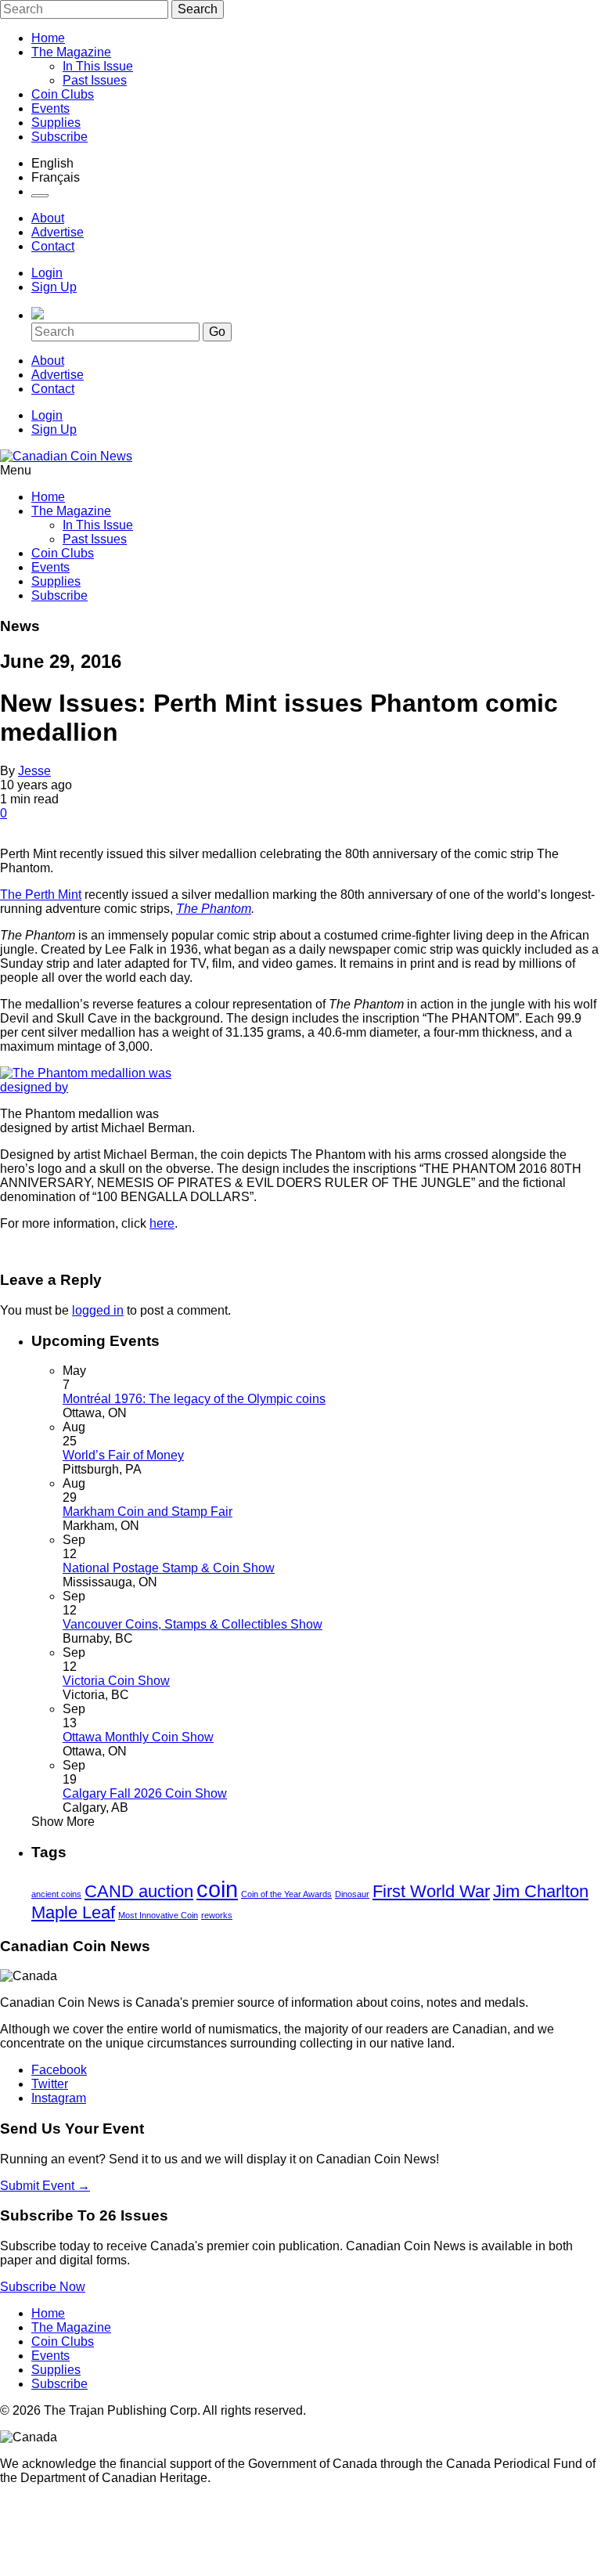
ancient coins (56, 1894)
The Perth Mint (41, 895)
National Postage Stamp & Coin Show (169, 1568)
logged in (98, 1310)
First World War (431, 1891)
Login (47, 273)
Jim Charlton (541, 1891)
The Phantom (214, 909)
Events (50, 108)
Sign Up (54, 287)
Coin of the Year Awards (286, 1894)
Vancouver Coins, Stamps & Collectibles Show (193, 1624)
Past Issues (95, 80)
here (162, 1223)
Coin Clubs (63, 94)
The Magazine (71, 52)
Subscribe (59, 137)
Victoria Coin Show (116, 1681)
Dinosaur (352, 1894)
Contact (53, 246)
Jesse (34, 771)
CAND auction (139, 1891)
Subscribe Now (43, 2287)
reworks (217, 1915)
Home (48, 38)
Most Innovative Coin (158, 1915)
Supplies (56, 123)
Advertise (58, 232)
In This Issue (98, 66)
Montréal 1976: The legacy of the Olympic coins (194, 1399)
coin (217, 1889)
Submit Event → (45, 2186)
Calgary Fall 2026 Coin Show (145, 1793)
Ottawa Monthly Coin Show (138, 1737)
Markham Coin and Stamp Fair (148, 1512)
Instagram (59, 2098)
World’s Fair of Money (123, 1455)
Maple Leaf (73, 1912)
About (48, 218)
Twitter (50, 2084)
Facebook (59, 2070)
